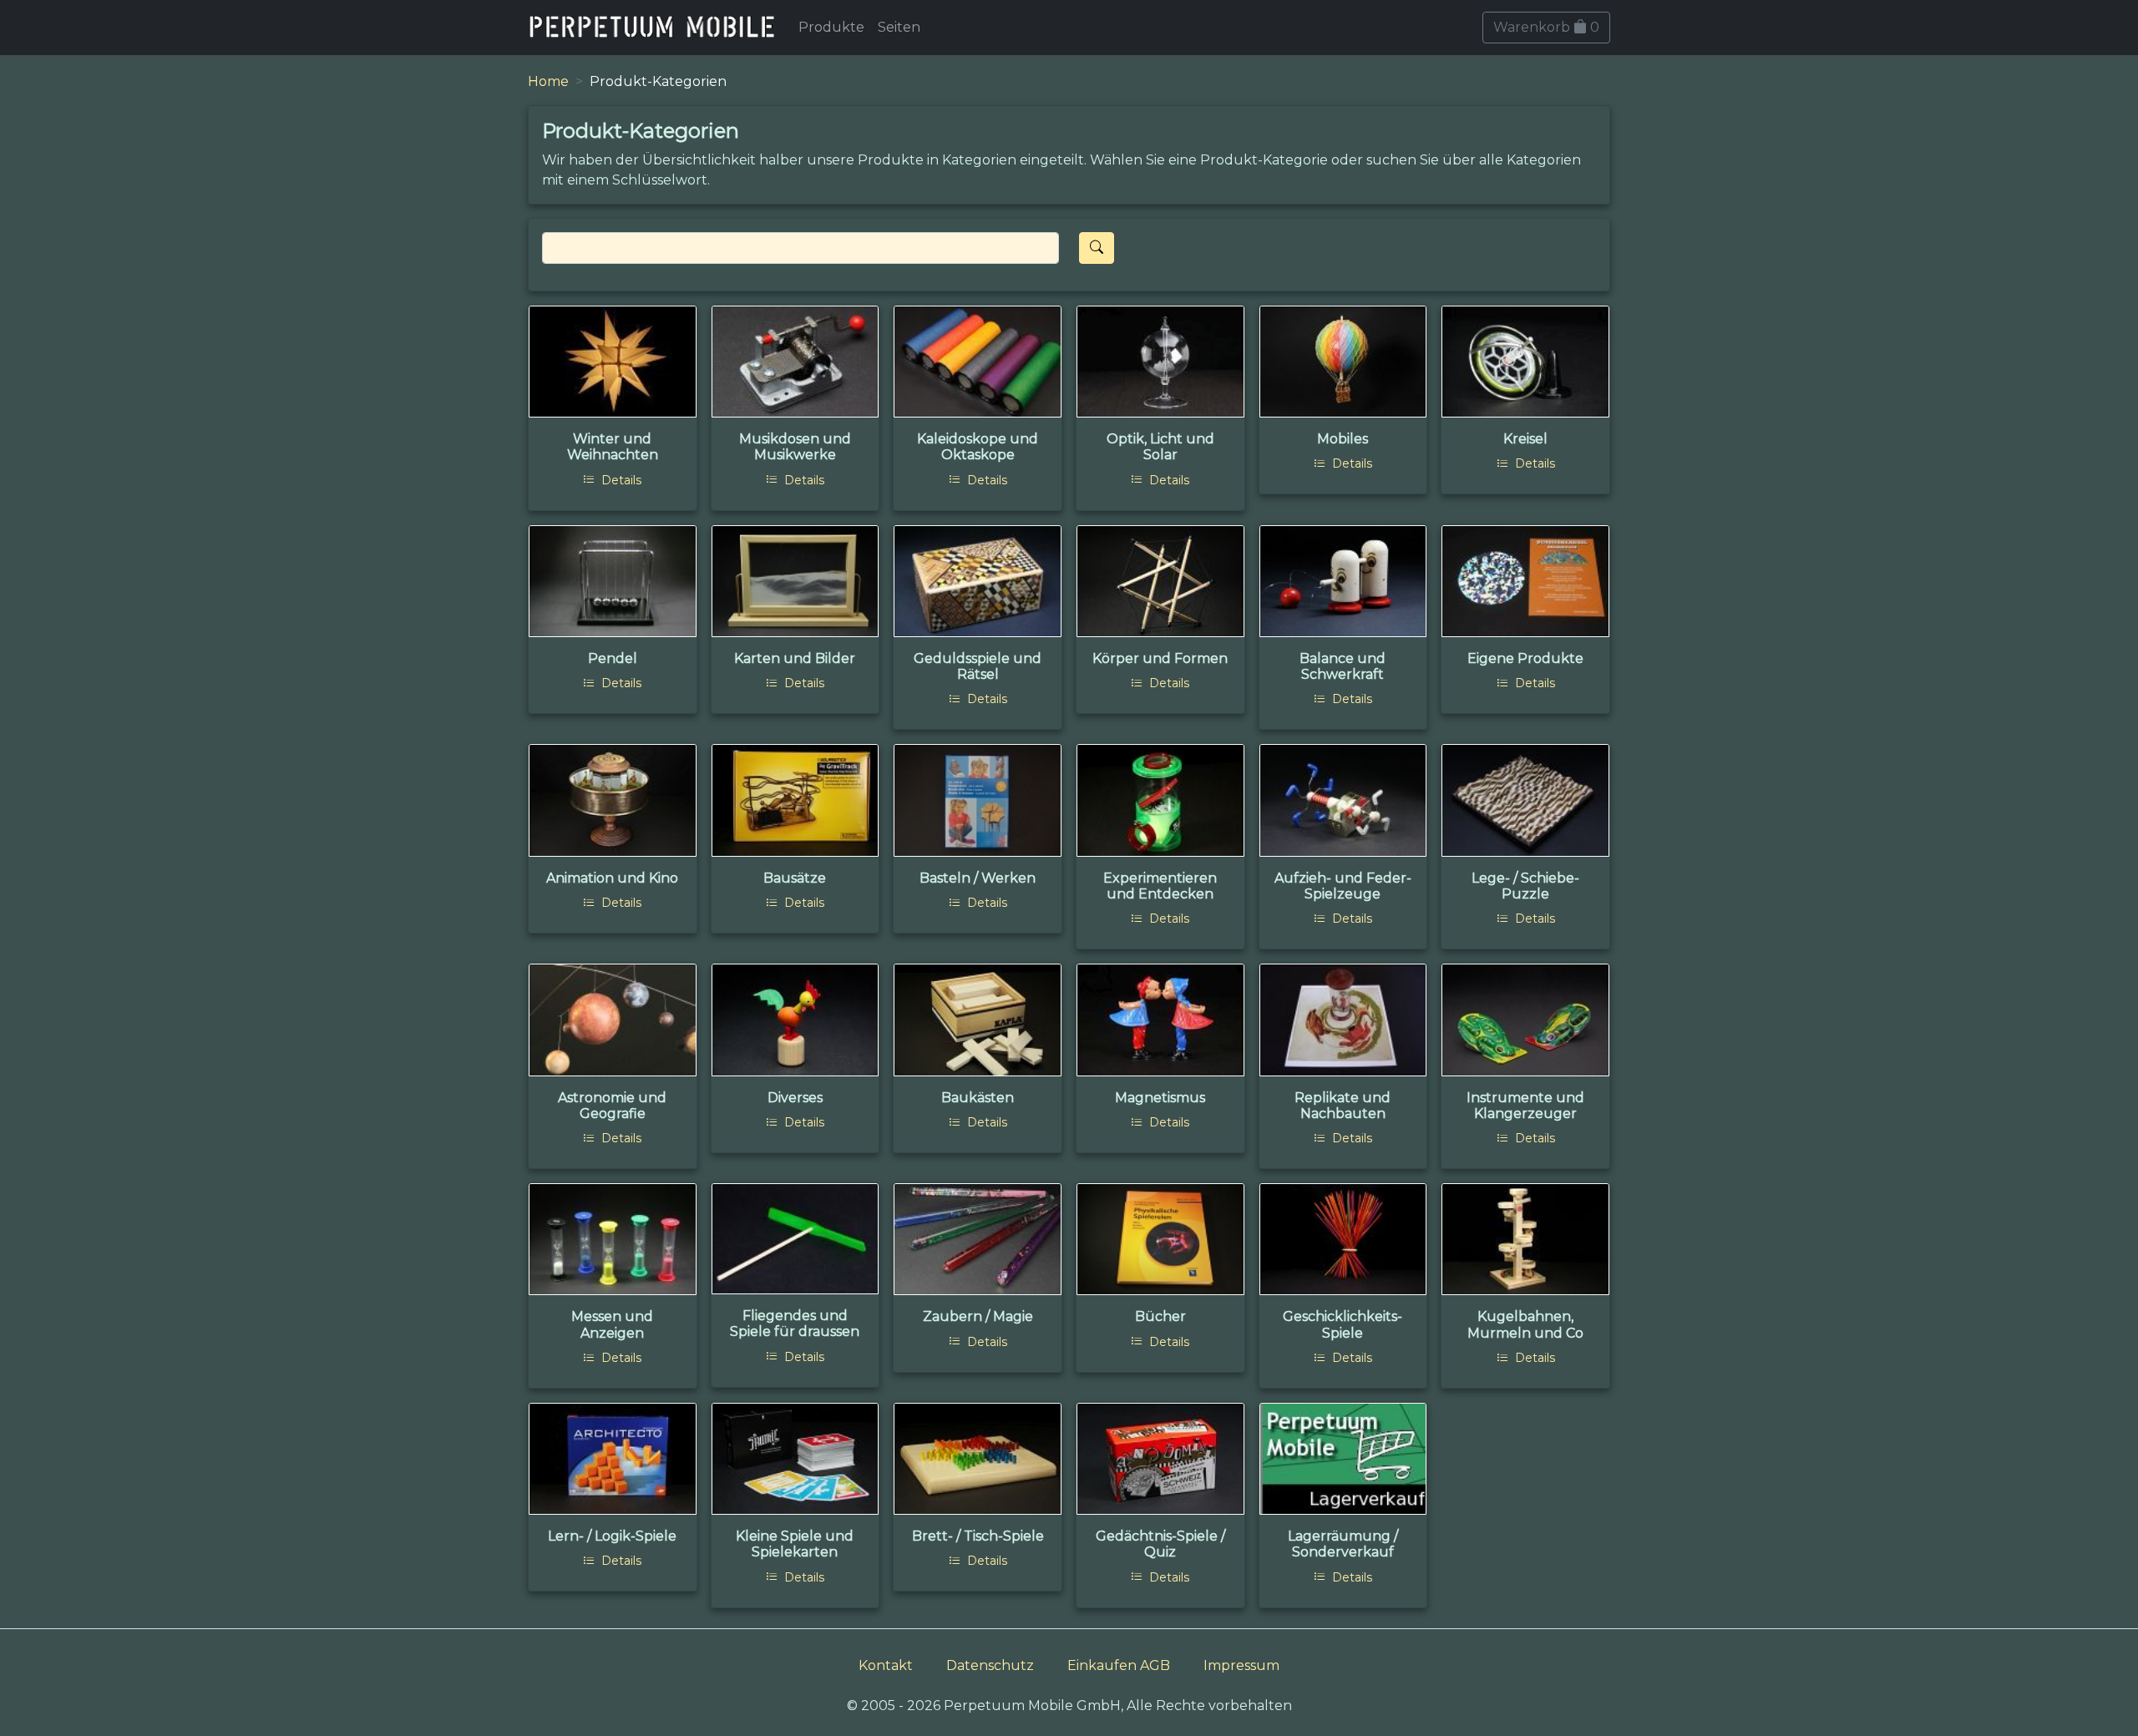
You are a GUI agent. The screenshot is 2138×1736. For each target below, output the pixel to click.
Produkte (831, 27)
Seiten (899, 27)
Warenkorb (1546, 27)
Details (620, 480)
